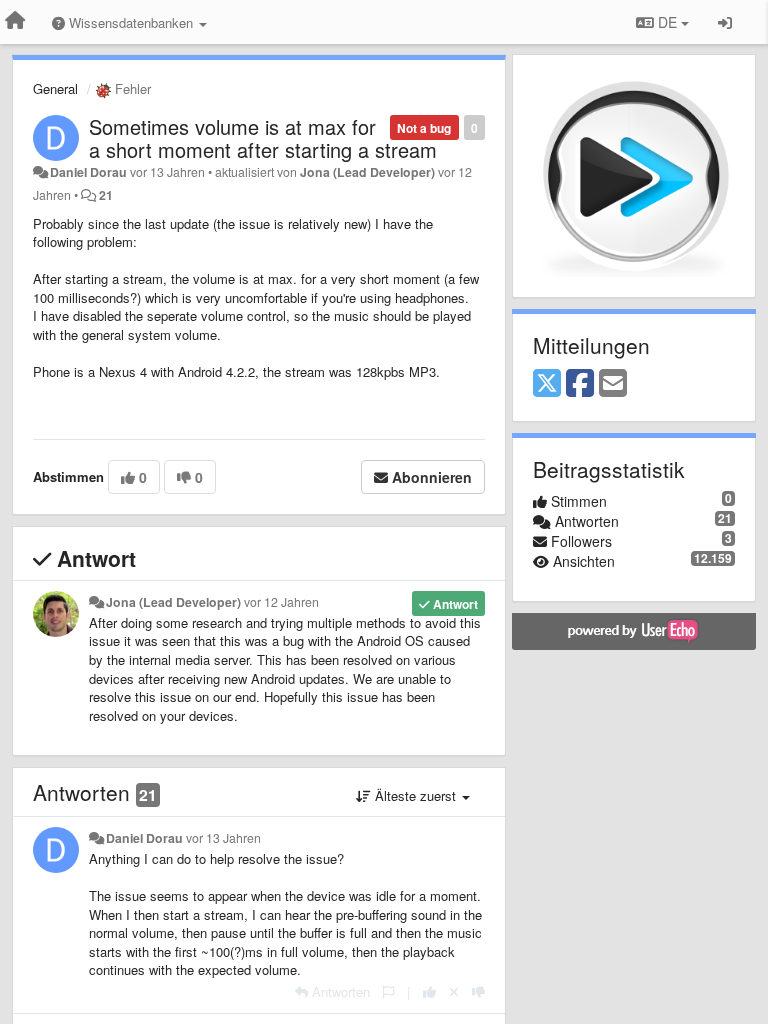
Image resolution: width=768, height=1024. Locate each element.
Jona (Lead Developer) (367, 172)
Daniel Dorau (88, 172)
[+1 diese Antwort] (429, 991)
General (55, 88)
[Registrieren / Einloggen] (725, 22)
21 (106, 195)
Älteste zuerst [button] (415, 795)
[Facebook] (580, 384)
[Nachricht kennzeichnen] (388, 991)
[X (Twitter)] (547, 384)
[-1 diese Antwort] (478, 991)
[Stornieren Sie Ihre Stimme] (454, 991)
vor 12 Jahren (281, 602)
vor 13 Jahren (223, 838)
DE (667, 22)
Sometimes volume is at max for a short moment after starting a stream (263, 138)
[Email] (613, 384)
